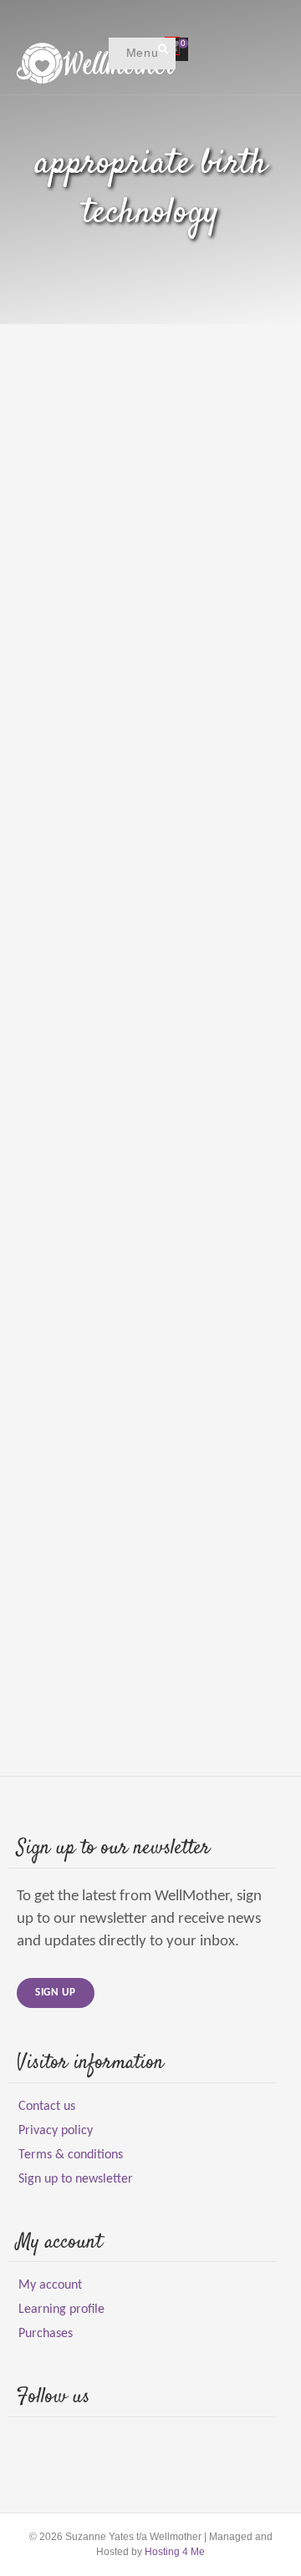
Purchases (46, 2334)
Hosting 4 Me (175, 2552)
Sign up (56, 1993)
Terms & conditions (71, 2155)
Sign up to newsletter (76, 2179)
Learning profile (61, 2310)
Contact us (47, 2107)
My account (50, 2285)
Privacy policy (56, 2131)
